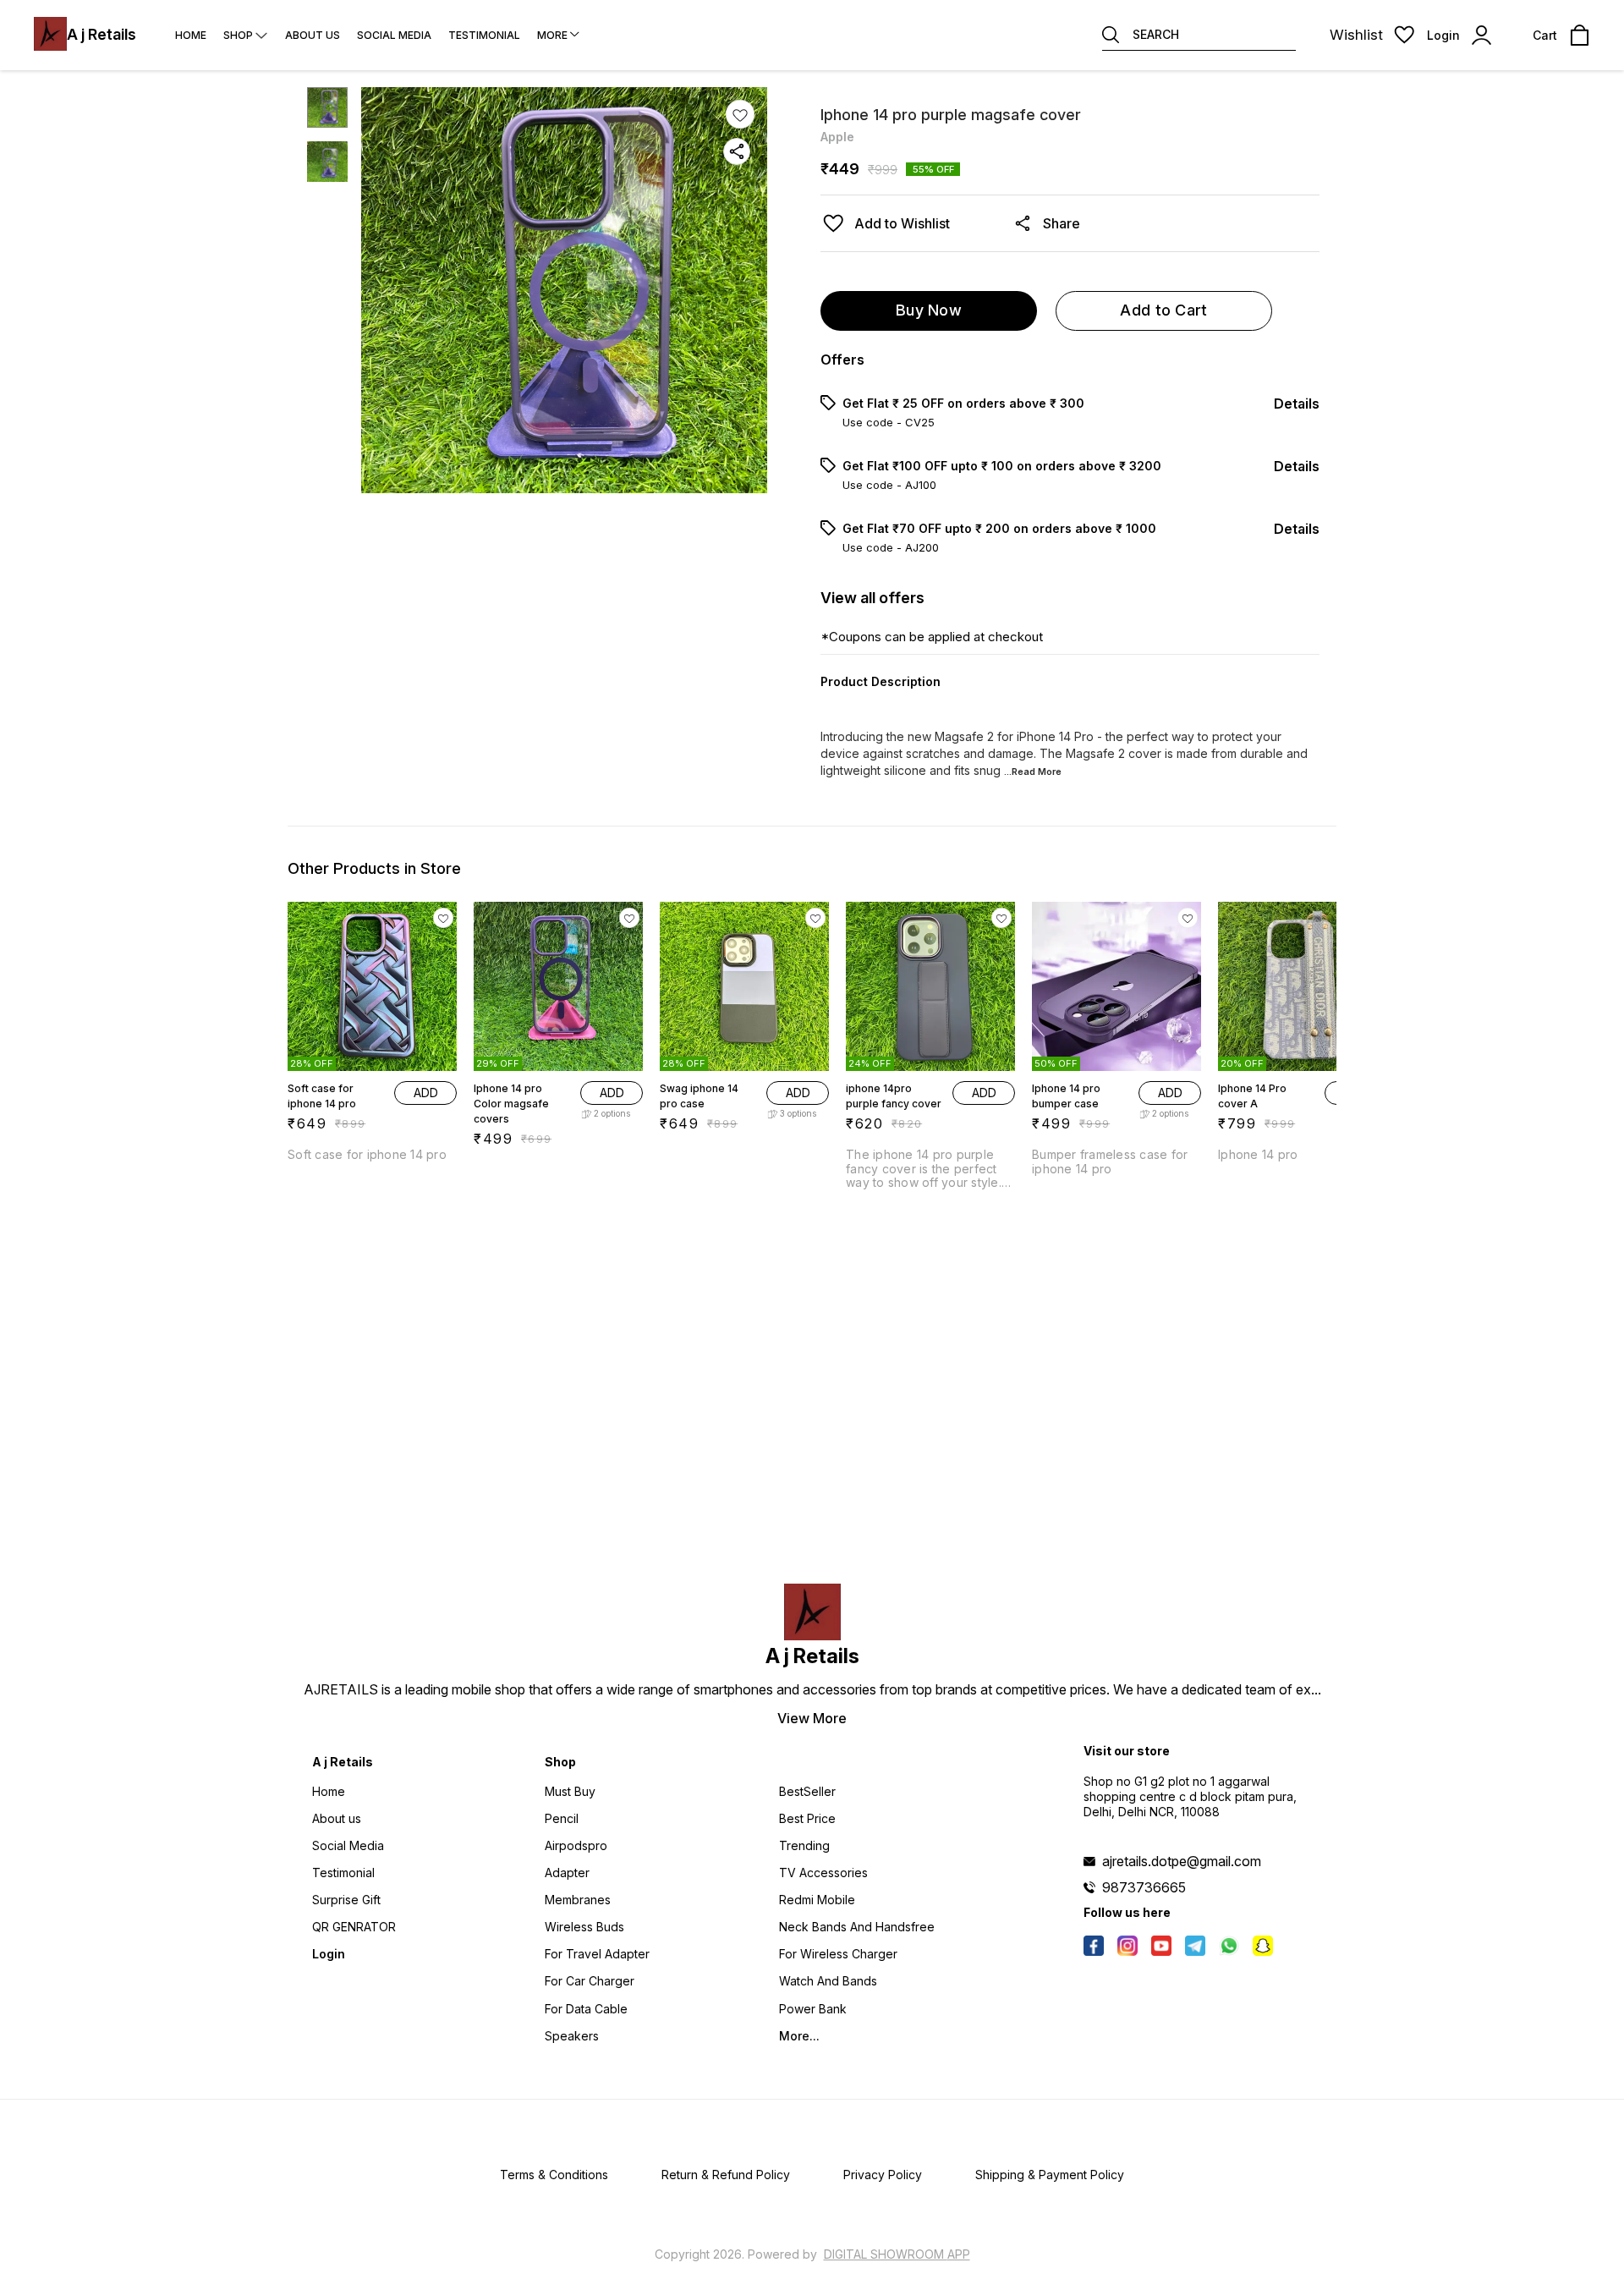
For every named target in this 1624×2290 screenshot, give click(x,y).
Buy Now (929, 310)
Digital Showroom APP (897, 2254)
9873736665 (1144, 1887)
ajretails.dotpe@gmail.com (1182, 1861)
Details (1297, 404)
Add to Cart (1163, 310)
